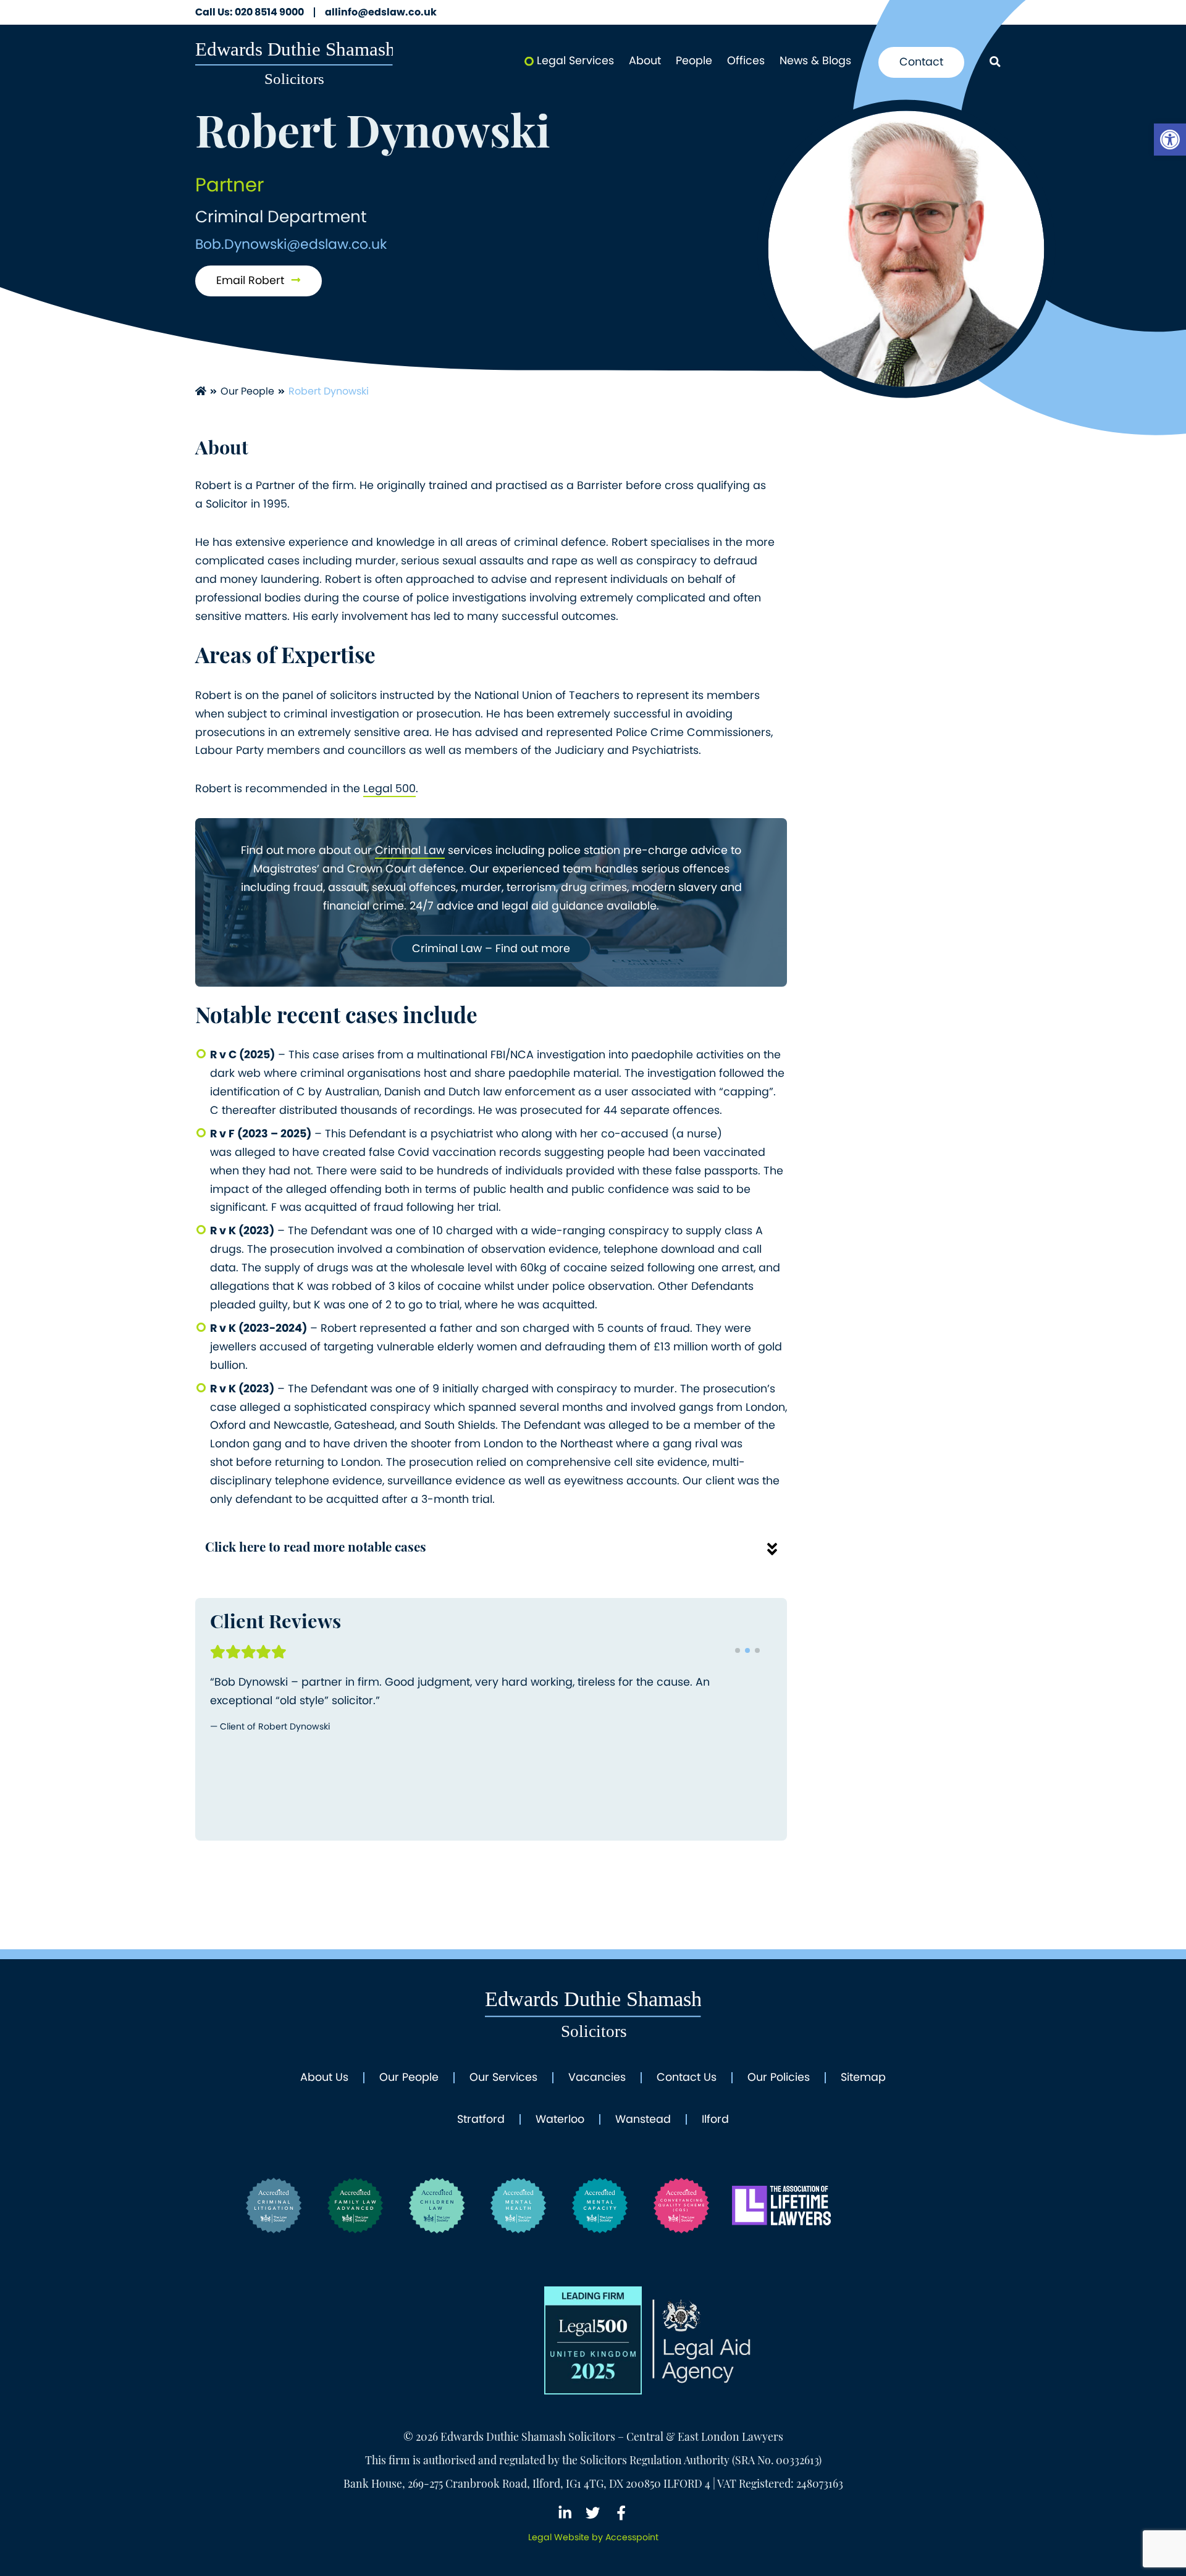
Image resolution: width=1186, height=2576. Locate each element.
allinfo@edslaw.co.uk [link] (381, 12)
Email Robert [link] (252, 280)
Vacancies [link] (597, 2078)
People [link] (694, 61)
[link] (1170, 140)
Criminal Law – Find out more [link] (491, 948)
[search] (995, 63)
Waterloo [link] (560, 2120)
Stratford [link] (481, 2120)
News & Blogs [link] (815, 61)
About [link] (645, 61)
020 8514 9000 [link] (250, 12)
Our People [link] (247, 391)
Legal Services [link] (575, 61)
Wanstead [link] (643, 2120)
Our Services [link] (503, 2078)
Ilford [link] (715, 2120)
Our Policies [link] (779, 2078)
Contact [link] (921, 62)
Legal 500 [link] (389, 788)
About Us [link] (324, 2078)
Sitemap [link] (863, 2078)
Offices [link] (746, 61)
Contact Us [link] (687, 2078)
